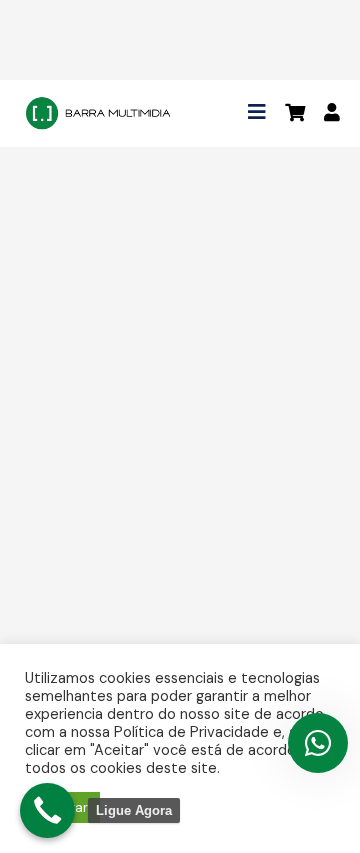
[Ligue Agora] (47, 810)
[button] (257, 112)
